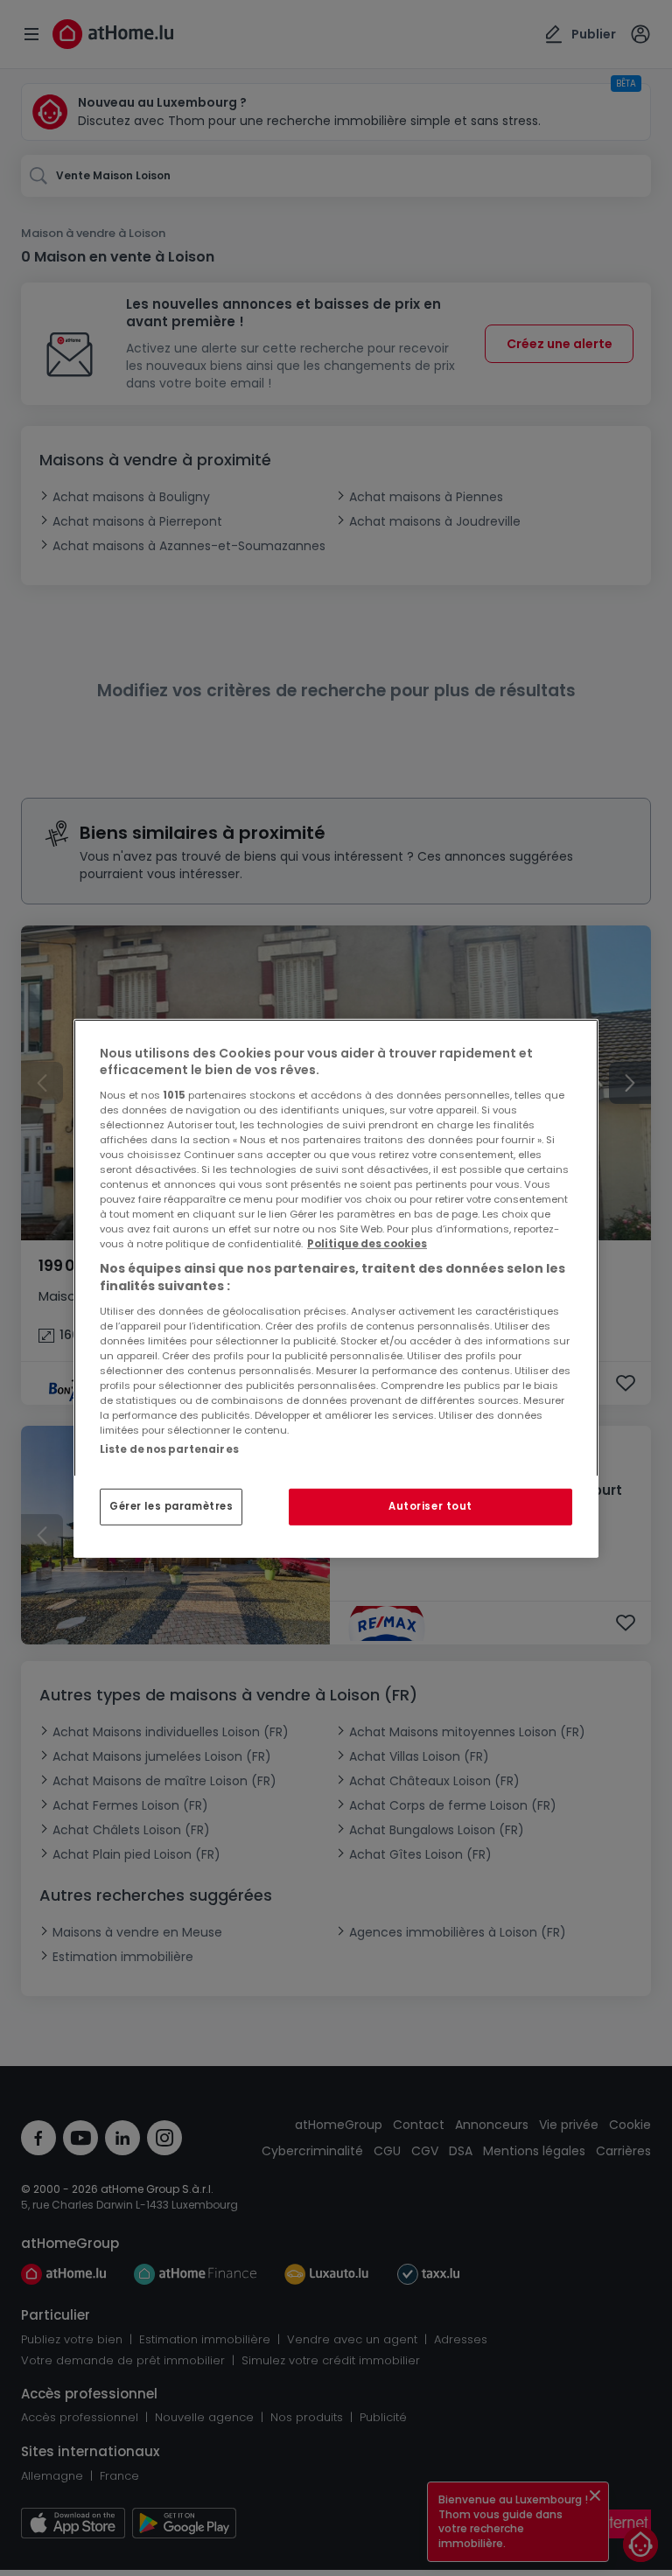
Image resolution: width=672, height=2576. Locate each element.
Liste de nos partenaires (169, 1449)
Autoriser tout (430, 1506)
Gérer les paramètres (171, 1506)
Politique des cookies (367, 1244)
